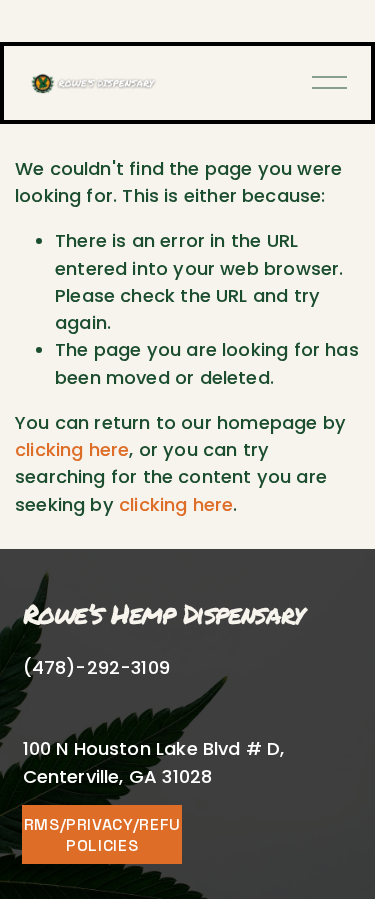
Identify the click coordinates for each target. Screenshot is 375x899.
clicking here (72, 449)
